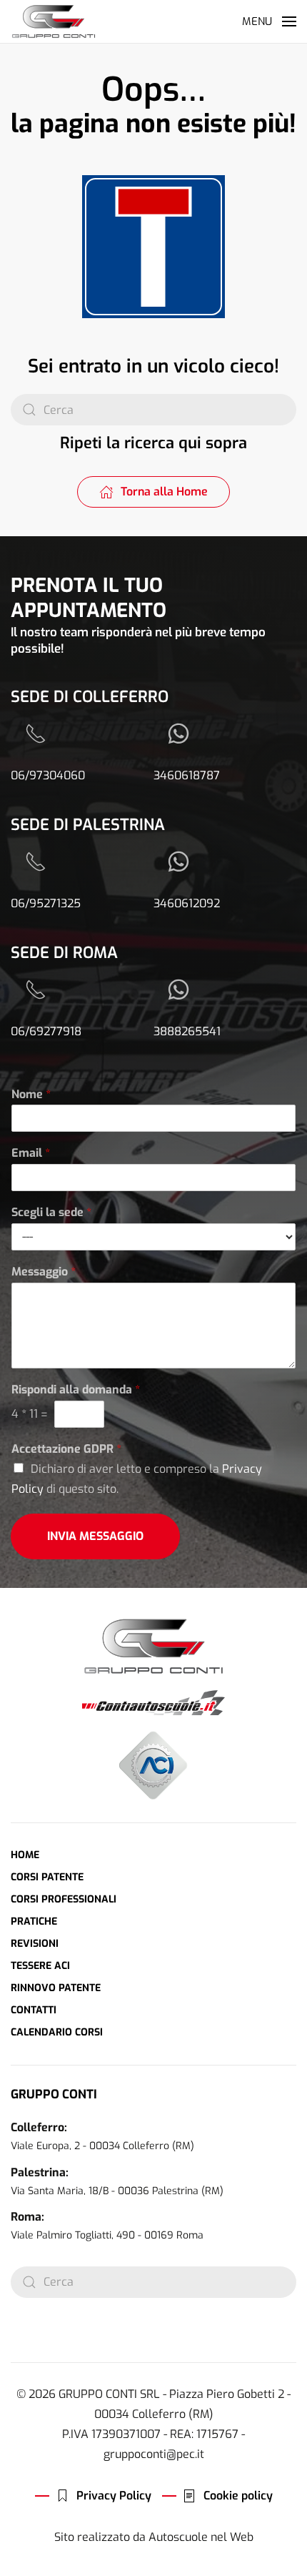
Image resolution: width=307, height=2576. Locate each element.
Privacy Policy (114, 2496)
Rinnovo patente (56, 1988)
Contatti (34, 2010)
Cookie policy (238, 2496)
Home (25, 1855)
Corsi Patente (47, 1877)
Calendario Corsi (57, 2032)
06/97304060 (48, 775)
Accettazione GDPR (66, 1449)
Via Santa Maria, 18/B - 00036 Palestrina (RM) (117, 2191)
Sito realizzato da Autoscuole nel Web (154, 2537)
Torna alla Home (164, 492)
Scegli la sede (51, 1213)
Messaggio (44, 1272)
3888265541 (187, 1031)
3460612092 (187, 903)
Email (31, 1153)
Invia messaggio (95, 1536)
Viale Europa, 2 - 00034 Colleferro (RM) (102, 2146)
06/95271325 (46, 903)
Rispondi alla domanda (76, 1390)
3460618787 (187, 775)
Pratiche (34, 1921)
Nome (31, 1095)
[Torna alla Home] (54, 21)
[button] (269, 21)
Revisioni (35, 1944)
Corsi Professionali (64, 1899)
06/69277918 (46, 1031)
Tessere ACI (40, 1966)
